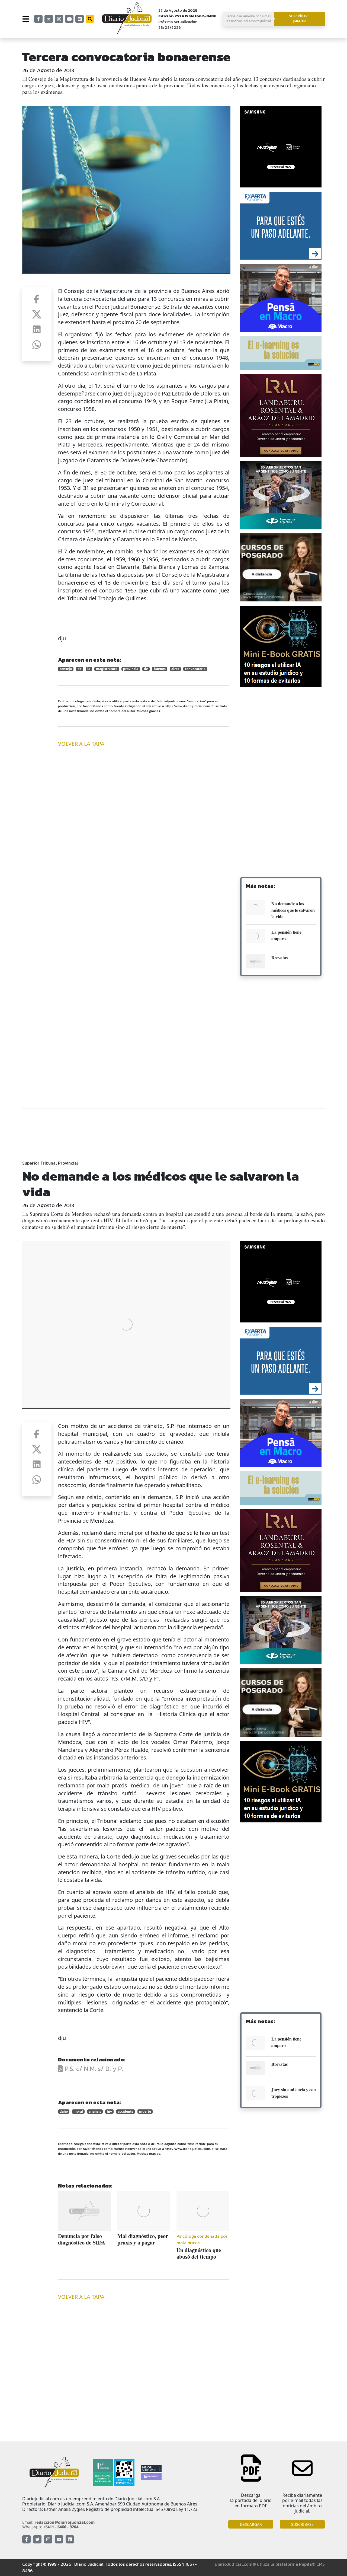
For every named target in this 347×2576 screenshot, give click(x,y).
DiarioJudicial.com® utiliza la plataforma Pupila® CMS (270, 2564)
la (89, 669)
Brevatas (279, 957)
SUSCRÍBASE (302, 2524)
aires (175, 669)
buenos (160, 669)
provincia (131, 669)
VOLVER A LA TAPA (81, 744)
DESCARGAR (251, 2524)
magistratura (107, 669)
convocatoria (195, 669)
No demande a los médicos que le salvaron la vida (293, 910)
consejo (66, 669)
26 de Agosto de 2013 (48, 70)
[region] (281, 735)
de (80, 669)
